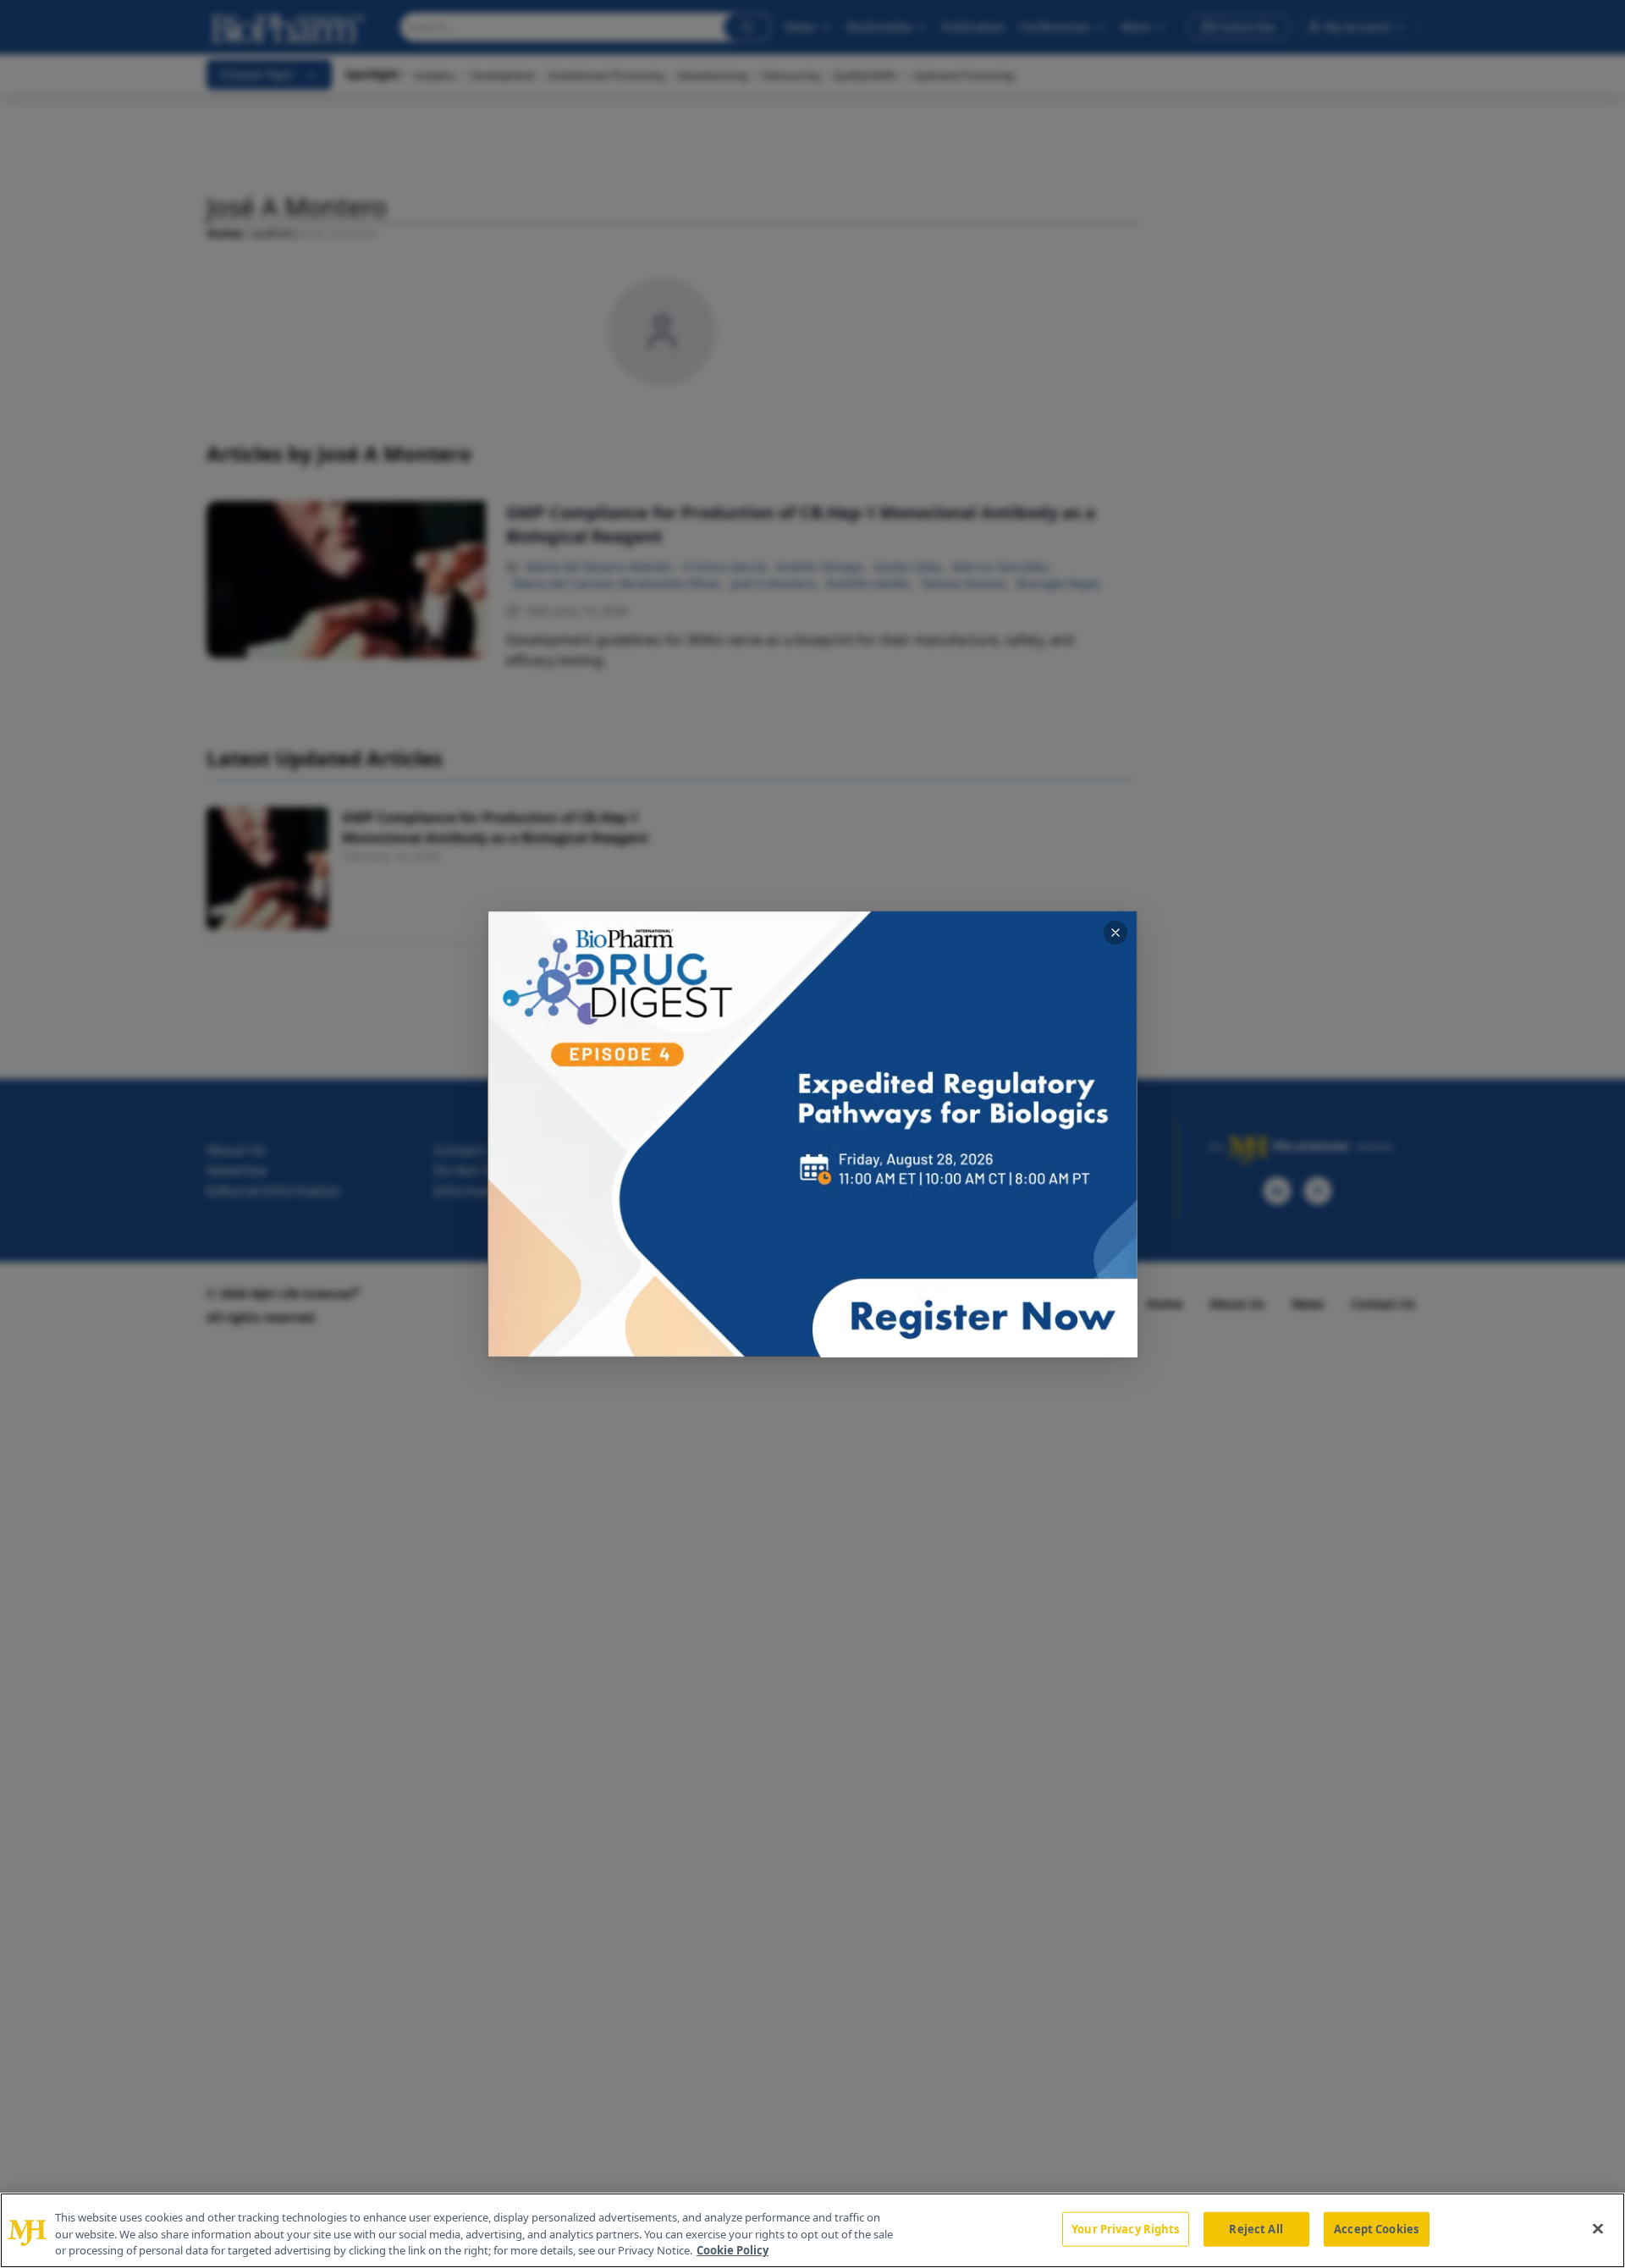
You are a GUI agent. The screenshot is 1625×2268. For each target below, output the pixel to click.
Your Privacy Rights (1125, 2228)
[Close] (1598, 2228)
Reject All (1256, 2228)
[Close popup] (1115, 933)
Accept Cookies (1376, 2228)
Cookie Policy (733, 2250)
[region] (812, 2230)
